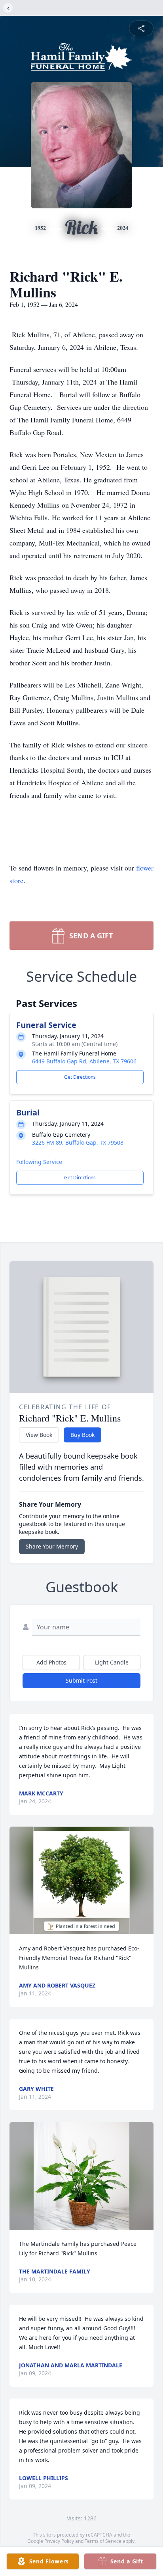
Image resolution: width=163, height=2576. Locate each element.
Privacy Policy (59, 2541)
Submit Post (81, 1680)
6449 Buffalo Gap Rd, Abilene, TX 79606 (84, 1061)
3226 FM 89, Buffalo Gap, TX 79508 (78, 1142)
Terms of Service (103, 2541)
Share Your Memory (52, 1546)
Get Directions (80, 1077)
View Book (39, 1435)
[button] (81, 1880)
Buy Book (82, 1435)
